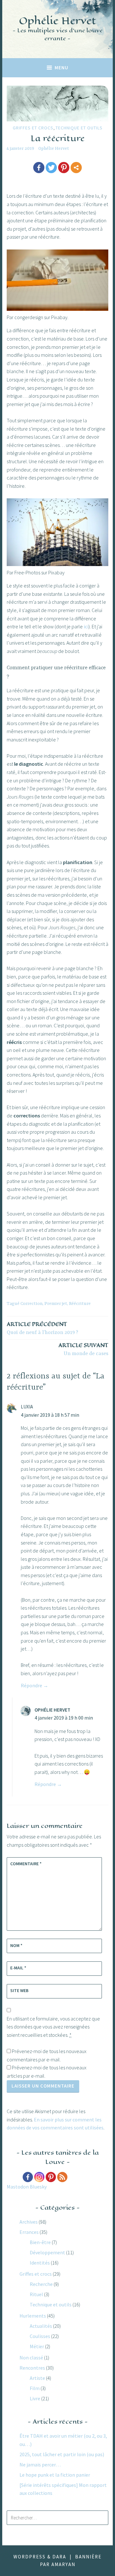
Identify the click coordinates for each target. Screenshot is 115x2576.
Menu (61, 68)
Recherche (41, 2284)
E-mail (18, 1968)
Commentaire (26, 1864)
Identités (40, 2263)
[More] (76, 168)
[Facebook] (39, 168)
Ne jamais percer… (40, 2465)
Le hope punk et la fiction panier (55, 2475)
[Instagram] (39, 2177)
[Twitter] (51, 168)
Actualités (41, 2326)
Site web (19, 1990)
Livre (35, 2398)
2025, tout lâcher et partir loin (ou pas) (62, 2454)
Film (35, 2388)
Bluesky (38, 2187)
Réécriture (80, 1304)
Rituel (36, 2294)
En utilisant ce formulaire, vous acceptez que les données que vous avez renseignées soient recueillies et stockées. (53, 2027)
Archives (29, 2222)
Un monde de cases (83, 1349)
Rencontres (32, 2368)
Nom (16, 1945)
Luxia (27, 1407)
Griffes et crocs (33, 128)
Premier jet (56, 1304)
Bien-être (40, 2242)
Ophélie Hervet (57, 21)
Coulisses (40, 2336)
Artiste (37, 2378)
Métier (37, 2346)
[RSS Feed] (62, 2177)
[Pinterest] (64, 168)
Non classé (31, 2357)
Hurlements (33, 2316)
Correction (31, 1304)
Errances (29, 2232)
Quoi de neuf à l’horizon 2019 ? (42, 1328)
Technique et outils (79, 128)
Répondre (31, 1685)
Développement (47, 2252)
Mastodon (18, 2187)
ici (86, 626)
